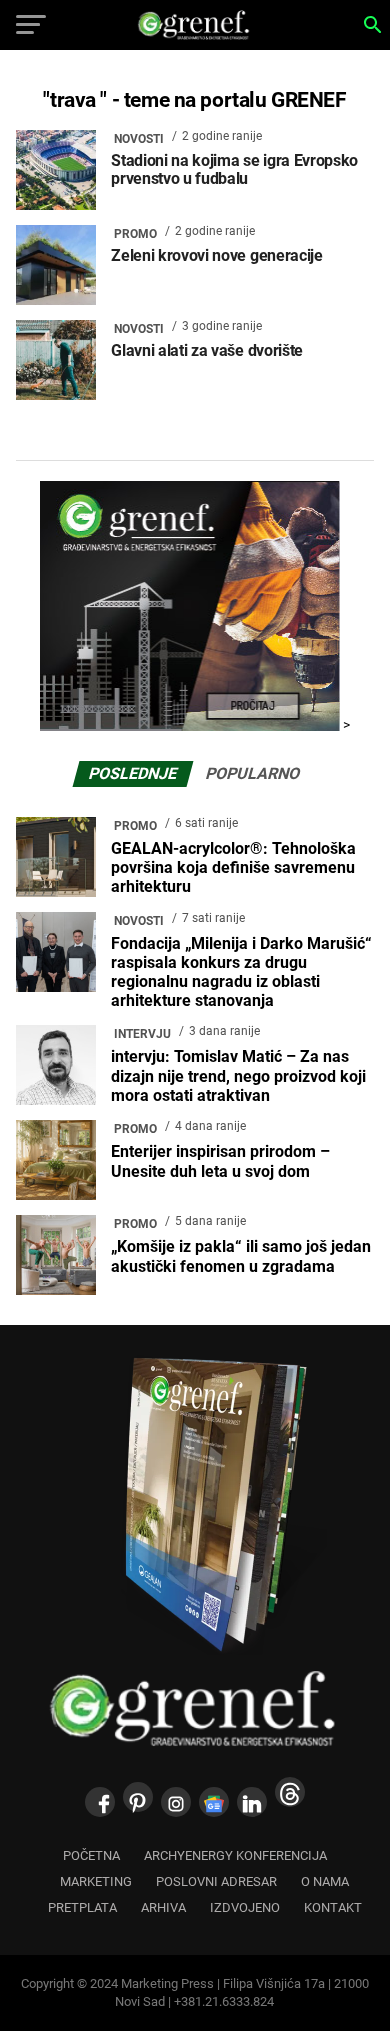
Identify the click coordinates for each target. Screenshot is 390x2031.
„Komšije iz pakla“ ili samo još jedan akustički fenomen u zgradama (241, 1256)
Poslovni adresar (216, 1881)
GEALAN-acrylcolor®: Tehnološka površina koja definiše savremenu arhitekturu (233, 867)
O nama (325, 1881)
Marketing (96, 1881)
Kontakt (333, 1907)
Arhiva (163, 1907)
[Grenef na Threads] (290, 1792)
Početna (91, 1855)
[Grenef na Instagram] (176, 1802)
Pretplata (82, 1907)
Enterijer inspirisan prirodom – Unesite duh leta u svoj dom (220, 1161)
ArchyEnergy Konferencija (235, 1855)
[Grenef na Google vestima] (214, 1802)
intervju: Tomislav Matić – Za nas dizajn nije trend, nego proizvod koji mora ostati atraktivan (238, 1075)
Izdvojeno (245, 1907)
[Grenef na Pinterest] (138, 1797)
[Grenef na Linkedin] (252, 1802)
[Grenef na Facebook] (100, 1802)
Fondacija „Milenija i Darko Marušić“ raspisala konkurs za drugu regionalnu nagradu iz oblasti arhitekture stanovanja (241, 972)
